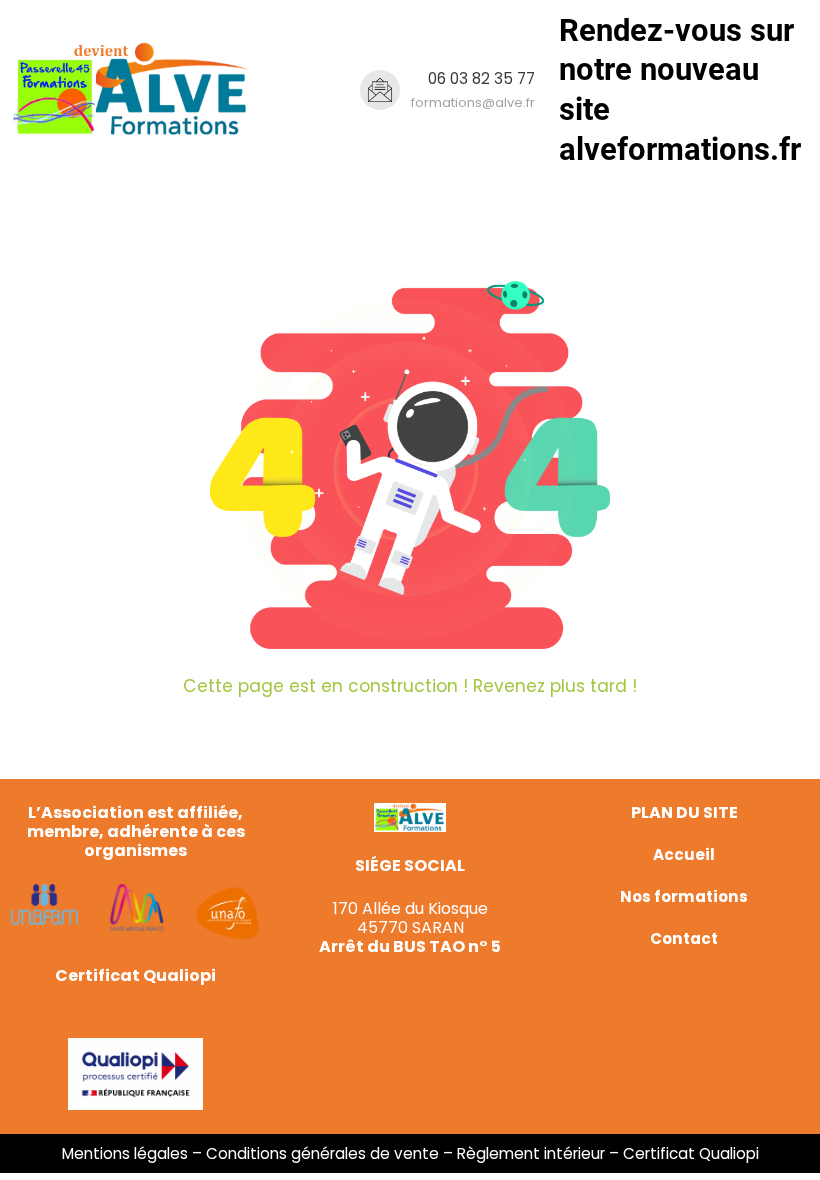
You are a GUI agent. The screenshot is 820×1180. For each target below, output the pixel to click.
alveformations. (669, 149)
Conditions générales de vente (322, 1153)
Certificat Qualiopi (691, 1153)
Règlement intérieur (531, 1153)
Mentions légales (125, 1153)
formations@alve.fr (473, 102)
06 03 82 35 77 (481, 78)
